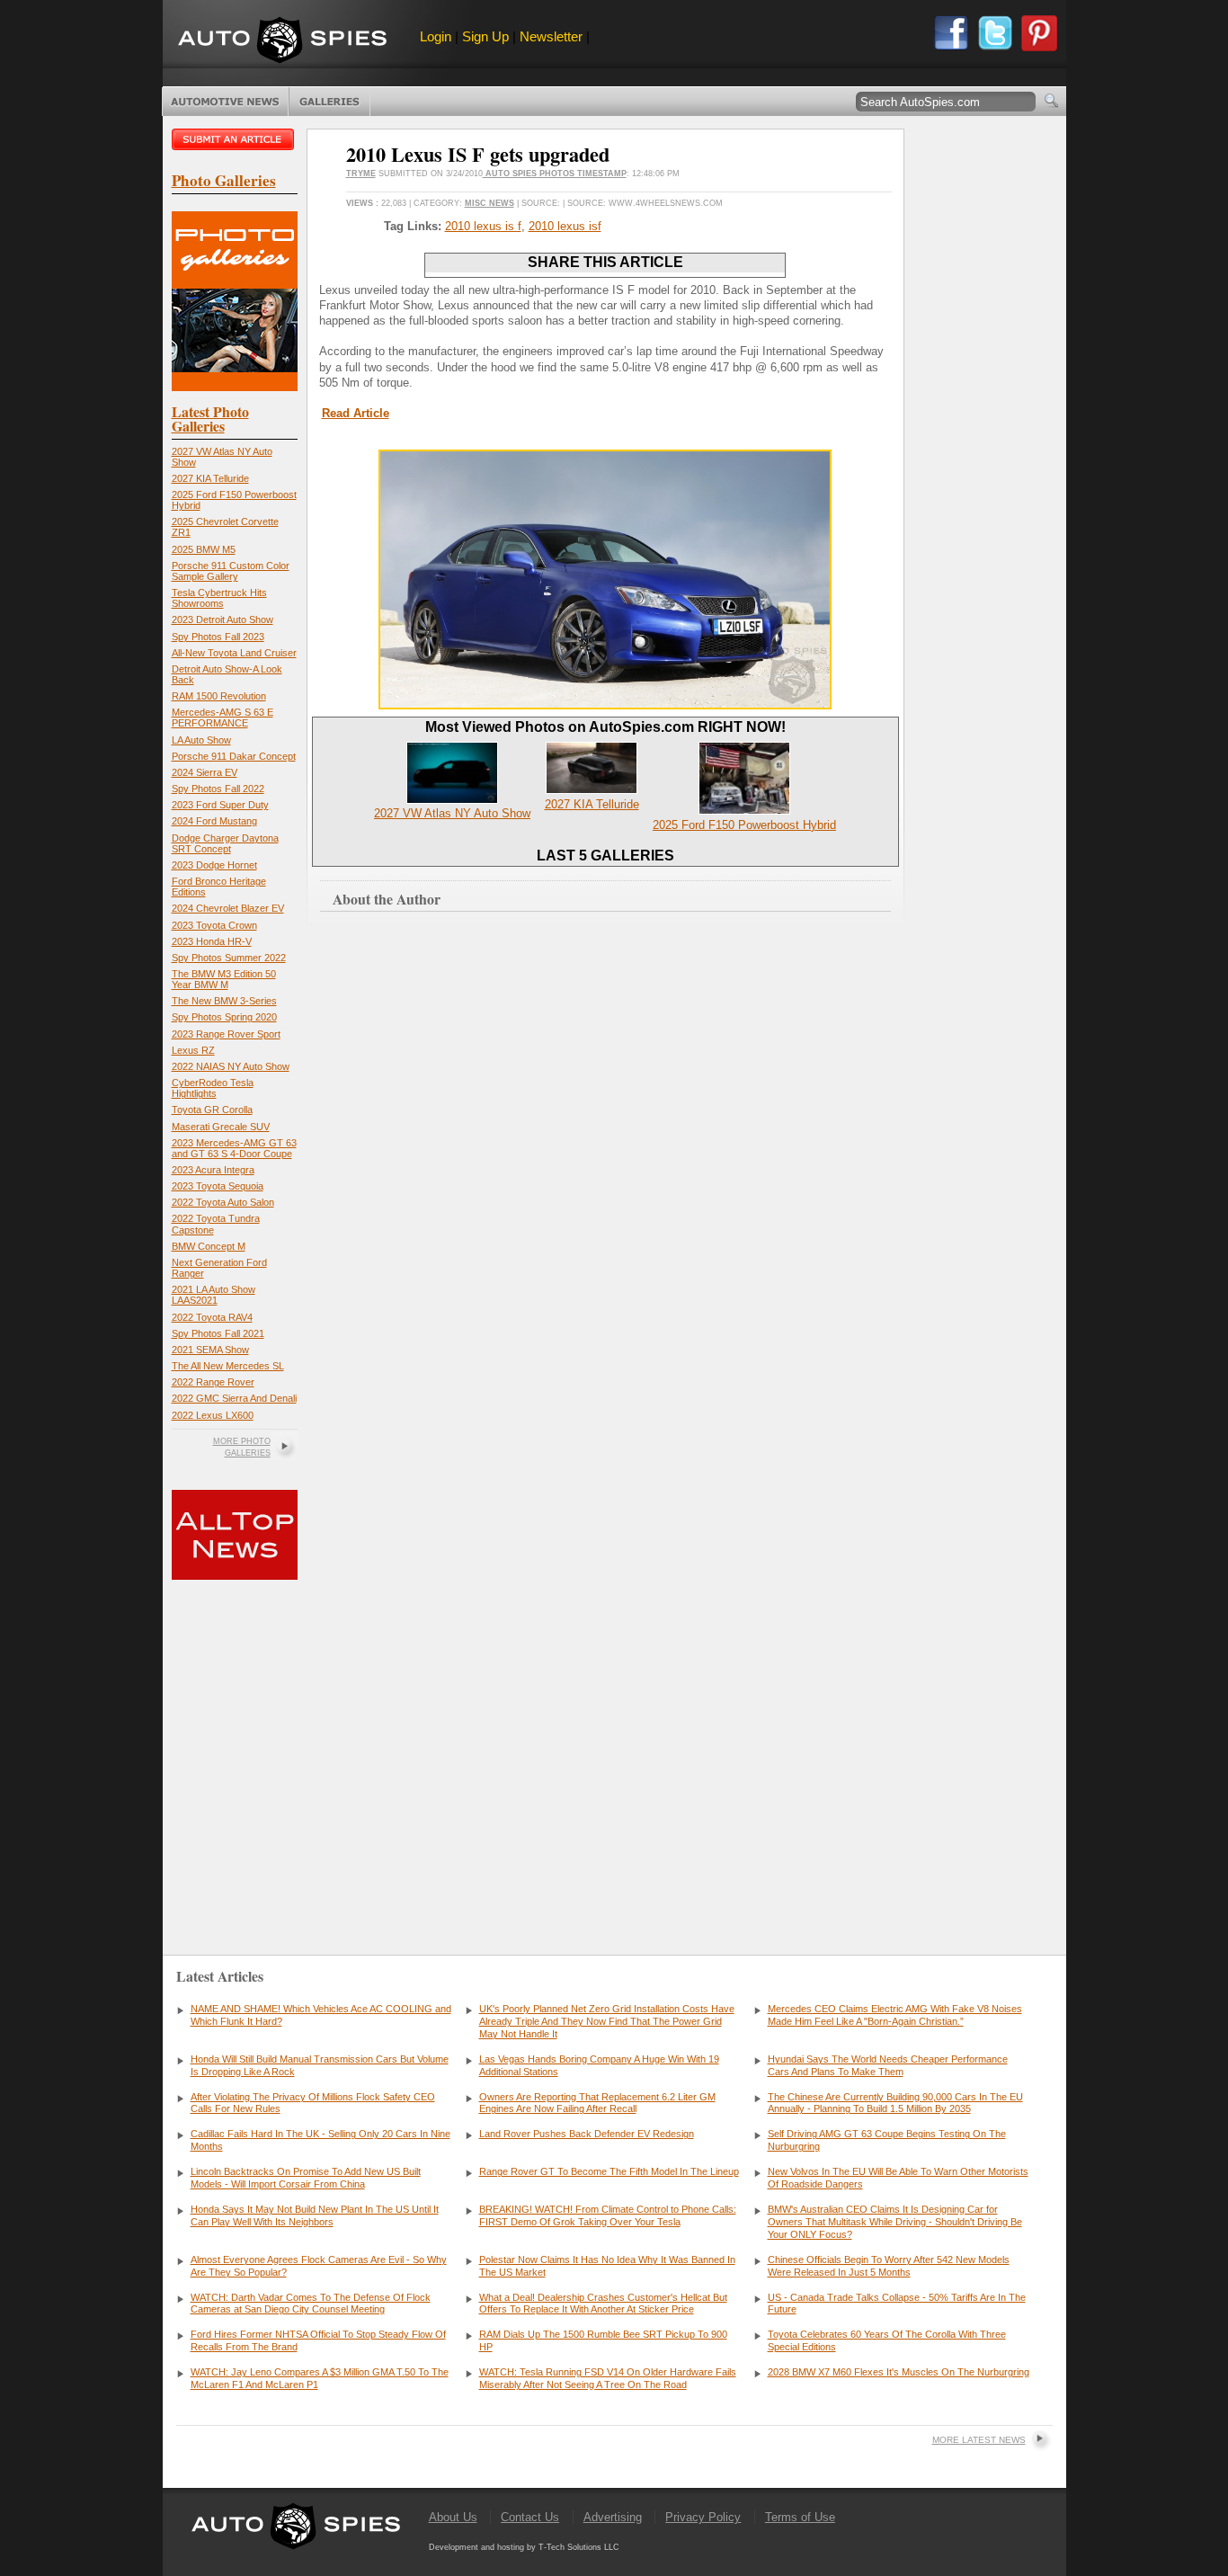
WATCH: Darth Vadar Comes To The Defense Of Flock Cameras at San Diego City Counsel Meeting (311, 2304)
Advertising (613, 2517)
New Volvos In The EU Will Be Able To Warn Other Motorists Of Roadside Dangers (898, 2178)
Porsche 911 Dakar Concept (234, 756)
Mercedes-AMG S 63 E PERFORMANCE (222, 718)
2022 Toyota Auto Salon (223, 1202)
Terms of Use (800, 2517)
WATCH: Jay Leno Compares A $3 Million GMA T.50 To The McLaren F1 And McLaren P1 (320, 2378)
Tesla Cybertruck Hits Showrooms (219, 598)
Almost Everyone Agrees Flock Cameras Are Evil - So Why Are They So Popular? (319, 2266)
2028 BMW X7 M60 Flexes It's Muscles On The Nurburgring (899, 2372)
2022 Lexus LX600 (213, 1415)
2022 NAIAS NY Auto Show (231, 1066)
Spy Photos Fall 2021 (218, 1333)
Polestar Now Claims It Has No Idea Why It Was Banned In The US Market (607, 2266)
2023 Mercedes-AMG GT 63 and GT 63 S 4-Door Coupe (234, 1148)
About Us (453, 2517)
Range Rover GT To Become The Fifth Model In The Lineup (609, 2171)
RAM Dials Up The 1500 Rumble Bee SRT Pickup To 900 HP (603, 2340)
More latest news (979, 2440)
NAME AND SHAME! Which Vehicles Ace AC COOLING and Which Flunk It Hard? (321, 2015)
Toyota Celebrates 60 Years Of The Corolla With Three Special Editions (887, 2340)
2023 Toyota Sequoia (218, 1186)
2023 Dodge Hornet (214, 865)
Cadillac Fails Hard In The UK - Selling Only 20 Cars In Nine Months (320, 2140)
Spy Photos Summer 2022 (229, 958)
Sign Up (485, 36)
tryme (361, 174)
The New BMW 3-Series (224, 1001)
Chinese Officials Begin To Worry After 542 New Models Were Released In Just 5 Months (889, 2266)
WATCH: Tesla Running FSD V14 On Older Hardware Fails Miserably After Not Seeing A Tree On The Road (608, 2378)
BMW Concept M (209, 1246)
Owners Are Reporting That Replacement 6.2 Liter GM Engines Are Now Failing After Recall (597, 2103)
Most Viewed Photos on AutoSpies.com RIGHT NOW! (605, 727)
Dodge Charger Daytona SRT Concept (225, 843)
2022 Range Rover (213, 1382)
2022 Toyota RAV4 (212, 1317)
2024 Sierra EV (205, 772)
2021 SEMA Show (210, 1350)
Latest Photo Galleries (210, 419)
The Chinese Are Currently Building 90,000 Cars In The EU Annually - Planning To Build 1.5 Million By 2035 (895, 2103)
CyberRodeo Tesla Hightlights (213, 1088)
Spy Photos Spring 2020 (224, 1017)
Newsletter (551, 36)
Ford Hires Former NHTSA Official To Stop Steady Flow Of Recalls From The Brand (318, 2340)
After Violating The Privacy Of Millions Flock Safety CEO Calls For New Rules (313, 2103)
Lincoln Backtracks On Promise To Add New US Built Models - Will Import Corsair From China (306, 2178)
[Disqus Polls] (605, 1192)
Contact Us (530, 2517)
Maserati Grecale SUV (221, 1127)
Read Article (356, 413)
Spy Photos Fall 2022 (218, 789)
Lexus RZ (193, 1050)
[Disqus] (605, 1653)
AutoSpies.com (282, 42)
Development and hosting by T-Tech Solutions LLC (524, 2547)
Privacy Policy (703, 2517)
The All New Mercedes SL (228, 1366)
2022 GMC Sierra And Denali (234, 1398)
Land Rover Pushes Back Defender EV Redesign (587, 2134)
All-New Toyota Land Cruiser (234, 653)
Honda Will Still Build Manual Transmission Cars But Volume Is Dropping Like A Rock (320, 2065)
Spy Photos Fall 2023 (218, 637)
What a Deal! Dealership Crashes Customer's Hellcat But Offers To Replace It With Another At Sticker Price (603, 2304)
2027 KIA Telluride (210, 478)
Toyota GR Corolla (212, 1110)
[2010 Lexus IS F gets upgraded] (605, 705)
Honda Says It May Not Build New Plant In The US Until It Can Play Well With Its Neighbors (315, 2215)
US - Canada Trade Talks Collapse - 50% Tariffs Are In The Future (897, 2304)
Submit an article (235, 139)
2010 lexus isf (565, 226)
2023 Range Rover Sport (226, 1034)
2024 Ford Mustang (214, 821)
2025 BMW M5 (204, 549)
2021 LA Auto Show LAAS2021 (214, 1295)
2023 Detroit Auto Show (222, 619)
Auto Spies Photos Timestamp (555, 174)
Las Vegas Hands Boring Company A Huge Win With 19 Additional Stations (599, 2065)
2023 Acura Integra (213, 1170)
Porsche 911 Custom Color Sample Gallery (231, 571)
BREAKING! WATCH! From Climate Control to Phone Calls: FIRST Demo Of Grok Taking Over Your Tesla (608, 2215)
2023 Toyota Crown (214, 925)
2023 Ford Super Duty (220, 805)
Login (436, 36)
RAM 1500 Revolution (219, 696)
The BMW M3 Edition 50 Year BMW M (224, 979)
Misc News (489, 203)
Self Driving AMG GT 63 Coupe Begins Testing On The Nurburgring (887, 2140)
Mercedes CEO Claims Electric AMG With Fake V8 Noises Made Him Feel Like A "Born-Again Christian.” (895, 2015)
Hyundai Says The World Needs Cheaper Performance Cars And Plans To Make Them (888, 2065)
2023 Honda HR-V (212, 941)
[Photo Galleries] (235, 387)
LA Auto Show (201, 740)
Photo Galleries (329, 102)
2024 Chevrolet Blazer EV (228, 908)
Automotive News (225, 102)
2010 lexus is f (483, 226)
